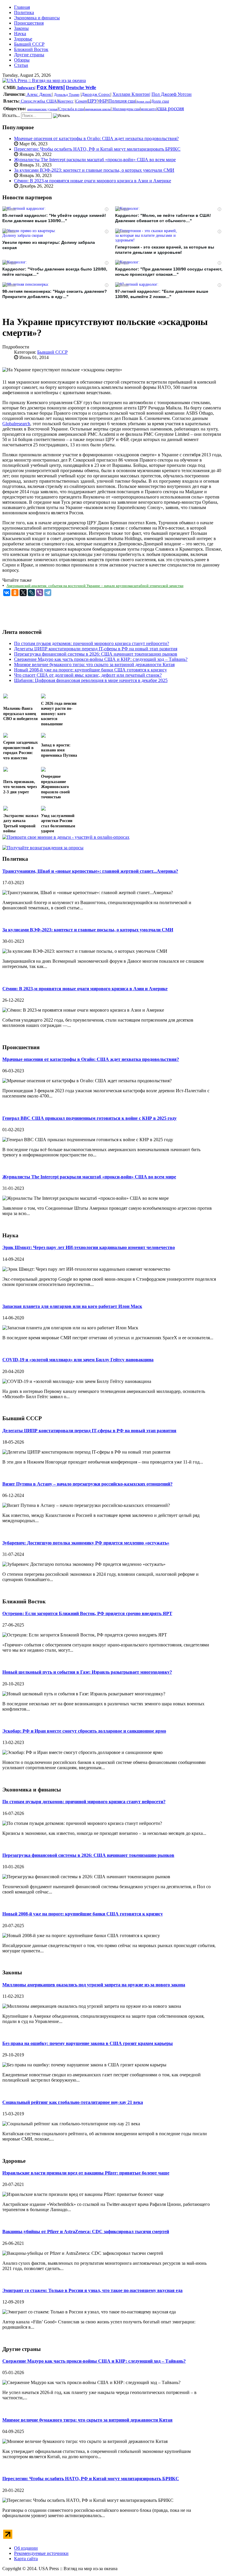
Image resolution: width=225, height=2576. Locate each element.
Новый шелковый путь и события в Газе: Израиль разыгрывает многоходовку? (87, 1672)
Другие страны (29, 55)
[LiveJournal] (31, 593)
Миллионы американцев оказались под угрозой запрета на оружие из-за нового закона (94, 1985)
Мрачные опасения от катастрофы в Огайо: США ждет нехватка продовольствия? (96, 138)
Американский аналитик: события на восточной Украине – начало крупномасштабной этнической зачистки (95, 586)
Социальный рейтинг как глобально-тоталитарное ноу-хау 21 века (73, 2102)
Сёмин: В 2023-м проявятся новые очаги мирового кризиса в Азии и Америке (93, 181)
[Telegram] (48, 593)
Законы (21, 28)
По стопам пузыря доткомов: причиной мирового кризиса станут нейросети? (84, 1802)
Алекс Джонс (39, 94)
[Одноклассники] (15, 593)
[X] (23, 593)
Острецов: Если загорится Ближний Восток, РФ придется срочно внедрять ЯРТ (87, 1613)
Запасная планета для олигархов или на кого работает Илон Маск (72, 1306)
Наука (20, 34)
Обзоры (22, 60)
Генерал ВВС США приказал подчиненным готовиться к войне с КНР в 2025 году (90, 1118)
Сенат (81, 101)
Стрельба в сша (71, 109)
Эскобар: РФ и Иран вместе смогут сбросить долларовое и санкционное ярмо (84, 1731)
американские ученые (42, 109)
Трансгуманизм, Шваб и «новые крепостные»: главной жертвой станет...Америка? (90, 871)
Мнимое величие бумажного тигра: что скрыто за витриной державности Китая (87, 2420)
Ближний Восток (31, 49)
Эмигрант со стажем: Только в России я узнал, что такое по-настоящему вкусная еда (92, 2290)
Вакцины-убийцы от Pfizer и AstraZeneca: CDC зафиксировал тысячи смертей (86, 2232)
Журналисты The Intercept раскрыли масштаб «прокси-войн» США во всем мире (95, 160)
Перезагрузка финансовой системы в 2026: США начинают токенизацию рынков (88, 1855)
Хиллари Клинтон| (131, 94)
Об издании (26, 2548)
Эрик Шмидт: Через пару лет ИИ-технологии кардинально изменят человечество (89, 1247)
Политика (24, 12)
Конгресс (66, 101)
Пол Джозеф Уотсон (172, 94)
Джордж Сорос (96, 94)
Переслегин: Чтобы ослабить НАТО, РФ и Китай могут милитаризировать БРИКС (97, 149)
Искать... (11, 115)
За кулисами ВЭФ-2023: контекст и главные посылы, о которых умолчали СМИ (94, 170)
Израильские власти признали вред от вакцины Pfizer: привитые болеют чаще (86, 2173)
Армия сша (143, 102)
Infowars (25, 88)
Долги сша (160, 101)
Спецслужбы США (38, 101)
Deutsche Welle (81, 87)
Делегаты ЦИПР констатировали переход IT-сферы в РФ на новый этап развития (89, 1431)
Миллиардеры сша (126, 109)
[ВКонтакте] (7, 593)
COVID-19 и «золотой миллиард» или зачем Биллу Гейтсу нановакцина (78, 1360)
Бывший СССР (29, 44)
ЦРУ (93, 101)
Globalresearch (16, 424)
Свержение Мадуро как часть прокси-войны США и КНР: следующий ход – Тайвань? (94, 2361)
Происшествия (29, 23)
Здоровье (23, 39)
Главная (22, 7)
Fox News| (51, 87)
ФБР (103, 101)
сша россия (171, 108)
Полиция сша (122, 101)
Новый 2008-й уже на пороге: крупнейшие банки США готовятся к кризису (83, 1914)
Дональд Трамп (67, 95)
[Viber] (40, 593)
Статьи (21, 65)
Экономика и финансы (37, 18)
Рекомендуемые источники (41, 2553)
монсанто (149, 109)
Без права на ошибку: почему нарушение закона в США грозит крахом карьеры (88, 2043)
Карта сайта (26, 2559)
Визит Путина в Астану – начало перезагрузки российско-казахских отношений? (87, 1484)
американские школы (98, 109)
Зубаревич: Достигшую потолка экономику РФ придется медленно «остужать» (86, 1543)
